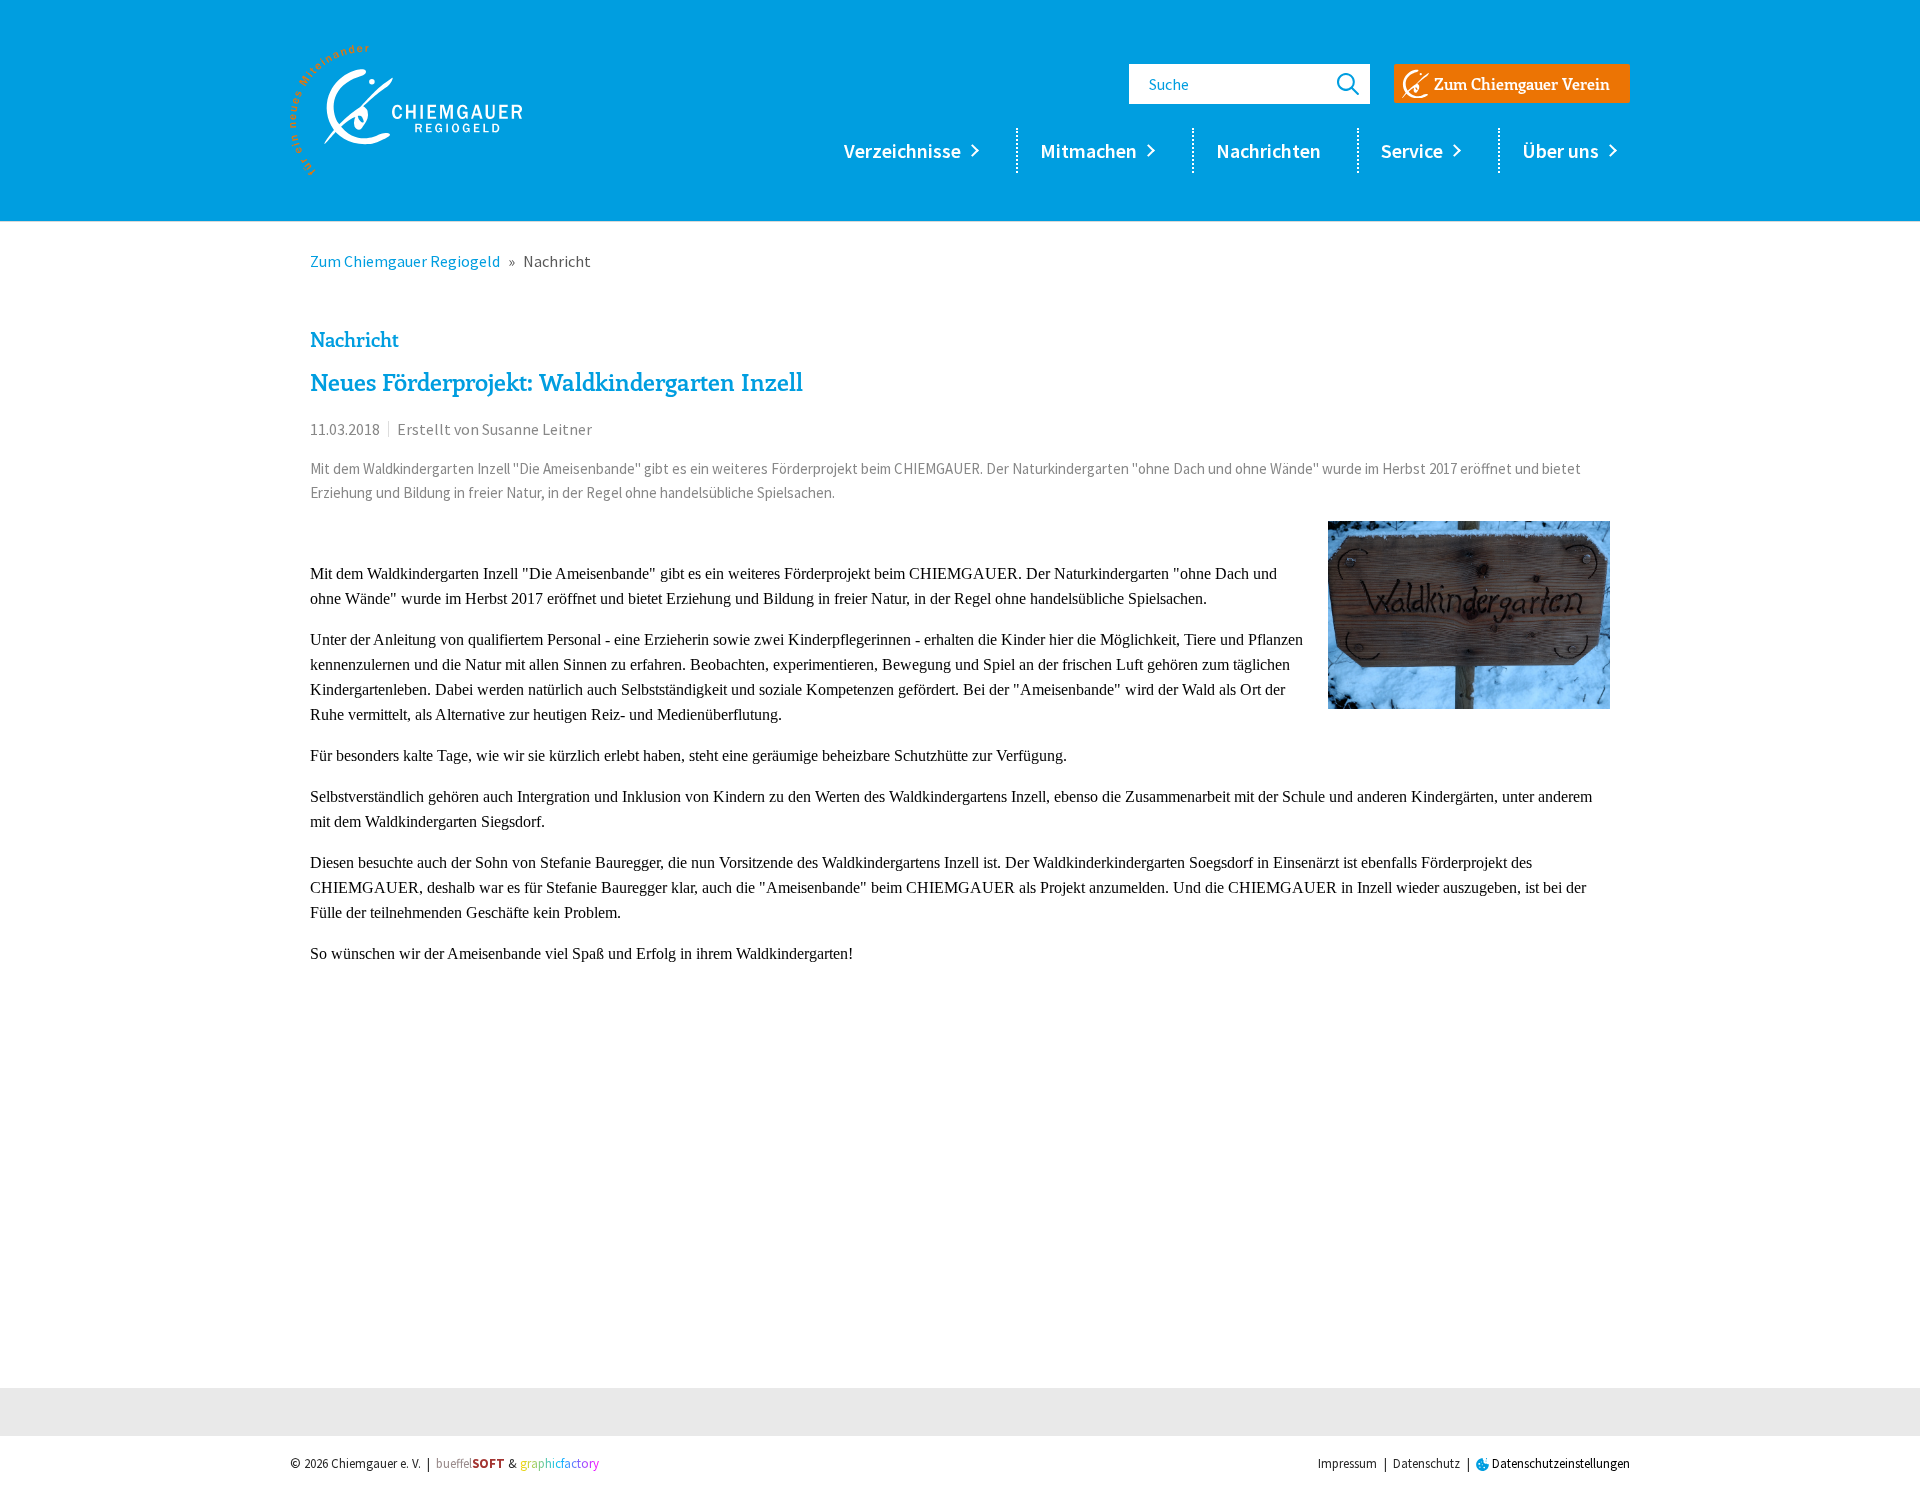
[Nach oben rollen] (1876, 1464)
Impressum (1347, 1463)
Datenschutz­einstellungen (1559, 1463)
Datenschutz (1426, 1463)
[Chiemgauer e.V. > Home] (406, 110)
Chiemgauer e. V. (376, 1463)
